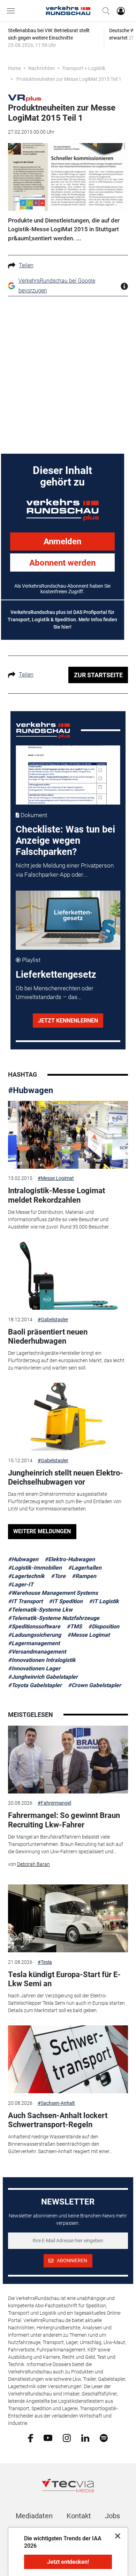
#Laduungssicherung (35, 1635)
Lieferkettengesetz (56, 975)
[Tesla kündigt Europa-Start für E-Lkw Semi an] (68, 1918)
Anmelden (62, 542)
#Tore (58, 1576)
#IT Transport (25, 1601)
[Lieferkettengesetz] (68, 920)
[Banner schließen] (116, 2536)
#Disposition (104, 1626)
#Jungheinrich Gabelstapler (43, 1677)
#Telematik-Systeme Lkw (40, 1610)
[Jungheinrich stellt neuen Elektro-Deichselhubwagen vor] (68, 1417)
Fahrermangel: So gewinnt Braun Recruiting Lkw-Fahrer (64, 1820)
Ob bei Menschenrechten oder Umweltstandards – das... (55, 993)
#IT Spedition (66, 1601)
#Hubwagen (31, 1090)
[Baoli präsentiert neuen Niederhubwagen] (68, 1276)
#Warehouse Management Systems (53, 1593)
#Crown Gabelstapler (95, 1685)
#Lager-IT (21, 1584)
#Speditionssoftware (34, 1626)
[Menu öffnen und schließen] (13, 11)
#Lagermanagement (34, 1643)
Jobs (112, 2516)
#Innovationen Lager (34, 1668)
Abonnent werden (62, 563)
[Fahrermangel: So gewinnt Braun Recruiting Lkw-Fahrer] (68, 1760)
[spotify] (104, 2437)
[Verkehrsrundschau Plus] (25, 98)
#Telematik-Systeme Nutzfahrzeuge (54, 1618)
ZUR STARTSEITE (98, 675)
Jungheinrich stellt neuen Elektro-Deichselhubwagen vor (66, 1477)
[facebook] (31, 2438)
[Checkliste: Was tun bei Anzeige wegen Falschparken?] (68, 775)
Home (14, 68)
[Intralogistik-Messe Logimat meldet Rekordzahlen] (68, 1135)
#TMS (74, 1626)
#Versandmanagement (37, 1652)
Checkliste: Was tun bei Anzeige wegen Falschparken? (65, 841)
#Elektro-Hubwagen (70, 1559)
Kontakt (79, 2516)
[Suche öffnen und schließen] (104, 11)
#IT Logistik (104, 1601)
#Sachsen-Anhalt (56, 2103)
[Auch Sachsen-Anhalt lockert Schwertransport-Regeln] (68, 2059)
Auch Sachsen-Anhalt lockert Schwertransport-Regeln (58, 2120)
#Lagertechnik (26, 1576)
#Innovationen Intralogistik (42, 1660)
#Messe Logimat (56, 1178)
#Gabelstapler (53, 1319)
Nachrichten (41, 68)
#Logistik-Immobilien (35, 1568)
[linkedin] (85, 2437)
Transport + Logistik (84, 68)
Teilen (26, 265)
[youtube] (48, 2437)
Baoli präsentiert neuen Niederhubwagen (48, 1336)
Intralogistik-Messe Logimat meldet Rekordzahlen (56, 1195)
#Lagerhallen (85, 1568)
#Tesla (45, 1962)
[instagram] (67, 2437)
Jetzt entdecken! (68, 2562)
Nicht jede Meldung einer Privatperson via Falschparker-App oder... (65, 870)
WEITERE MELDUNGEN (42, 1531)
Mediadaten (34, 2516)
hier (66, 627)
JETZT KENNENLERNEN (68, 1021)
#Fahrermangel (54, 1803)
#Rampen (84, 1576)
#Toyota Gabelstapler (35, 1685)
